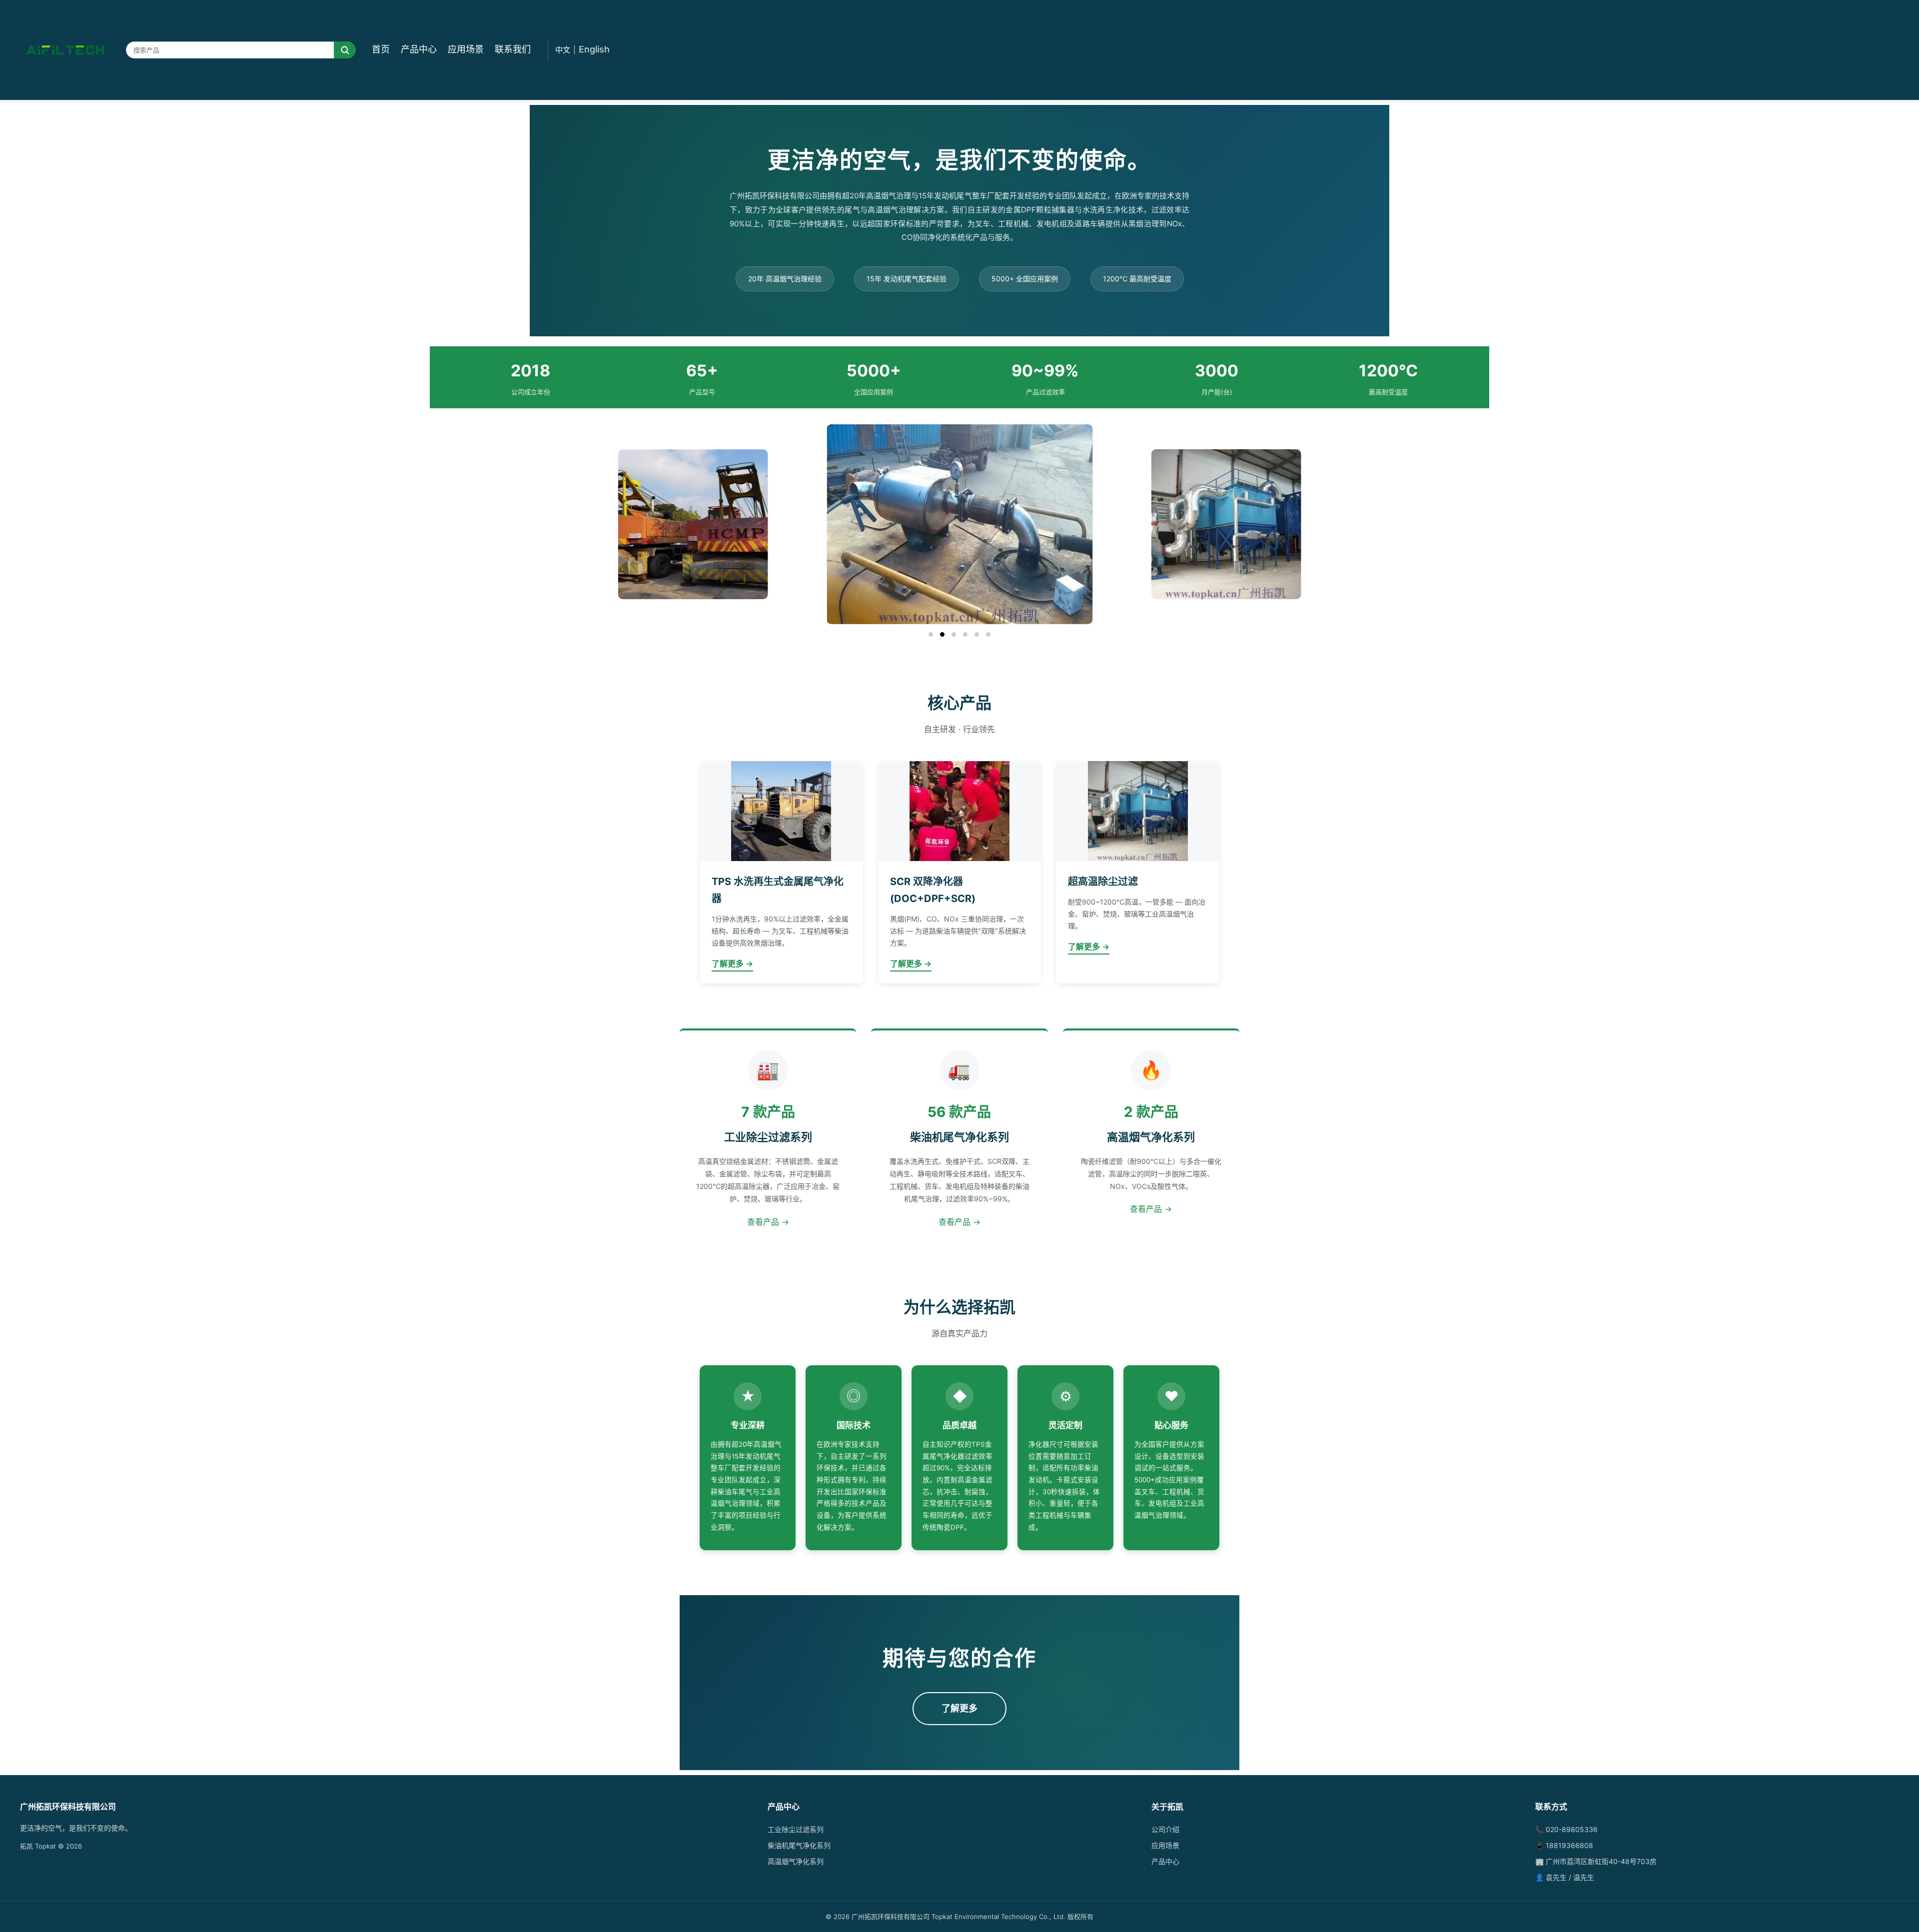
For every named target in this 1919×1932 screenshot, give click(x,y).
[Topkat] (65, 50)
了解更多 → (732, 964)
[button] (931, 634)
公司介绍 (1165, 1829)
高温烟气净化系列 (796, 1861)
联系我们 (513, 49)
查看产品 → (768, 1222)
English (594, 49)
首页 (381, 49)
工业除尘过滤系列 (796, 1829)
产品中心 (419, 49)
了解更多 (959, 1708)
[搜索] (345, 50)
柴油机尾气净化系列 (799, 1845)
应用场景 (466, 49)
